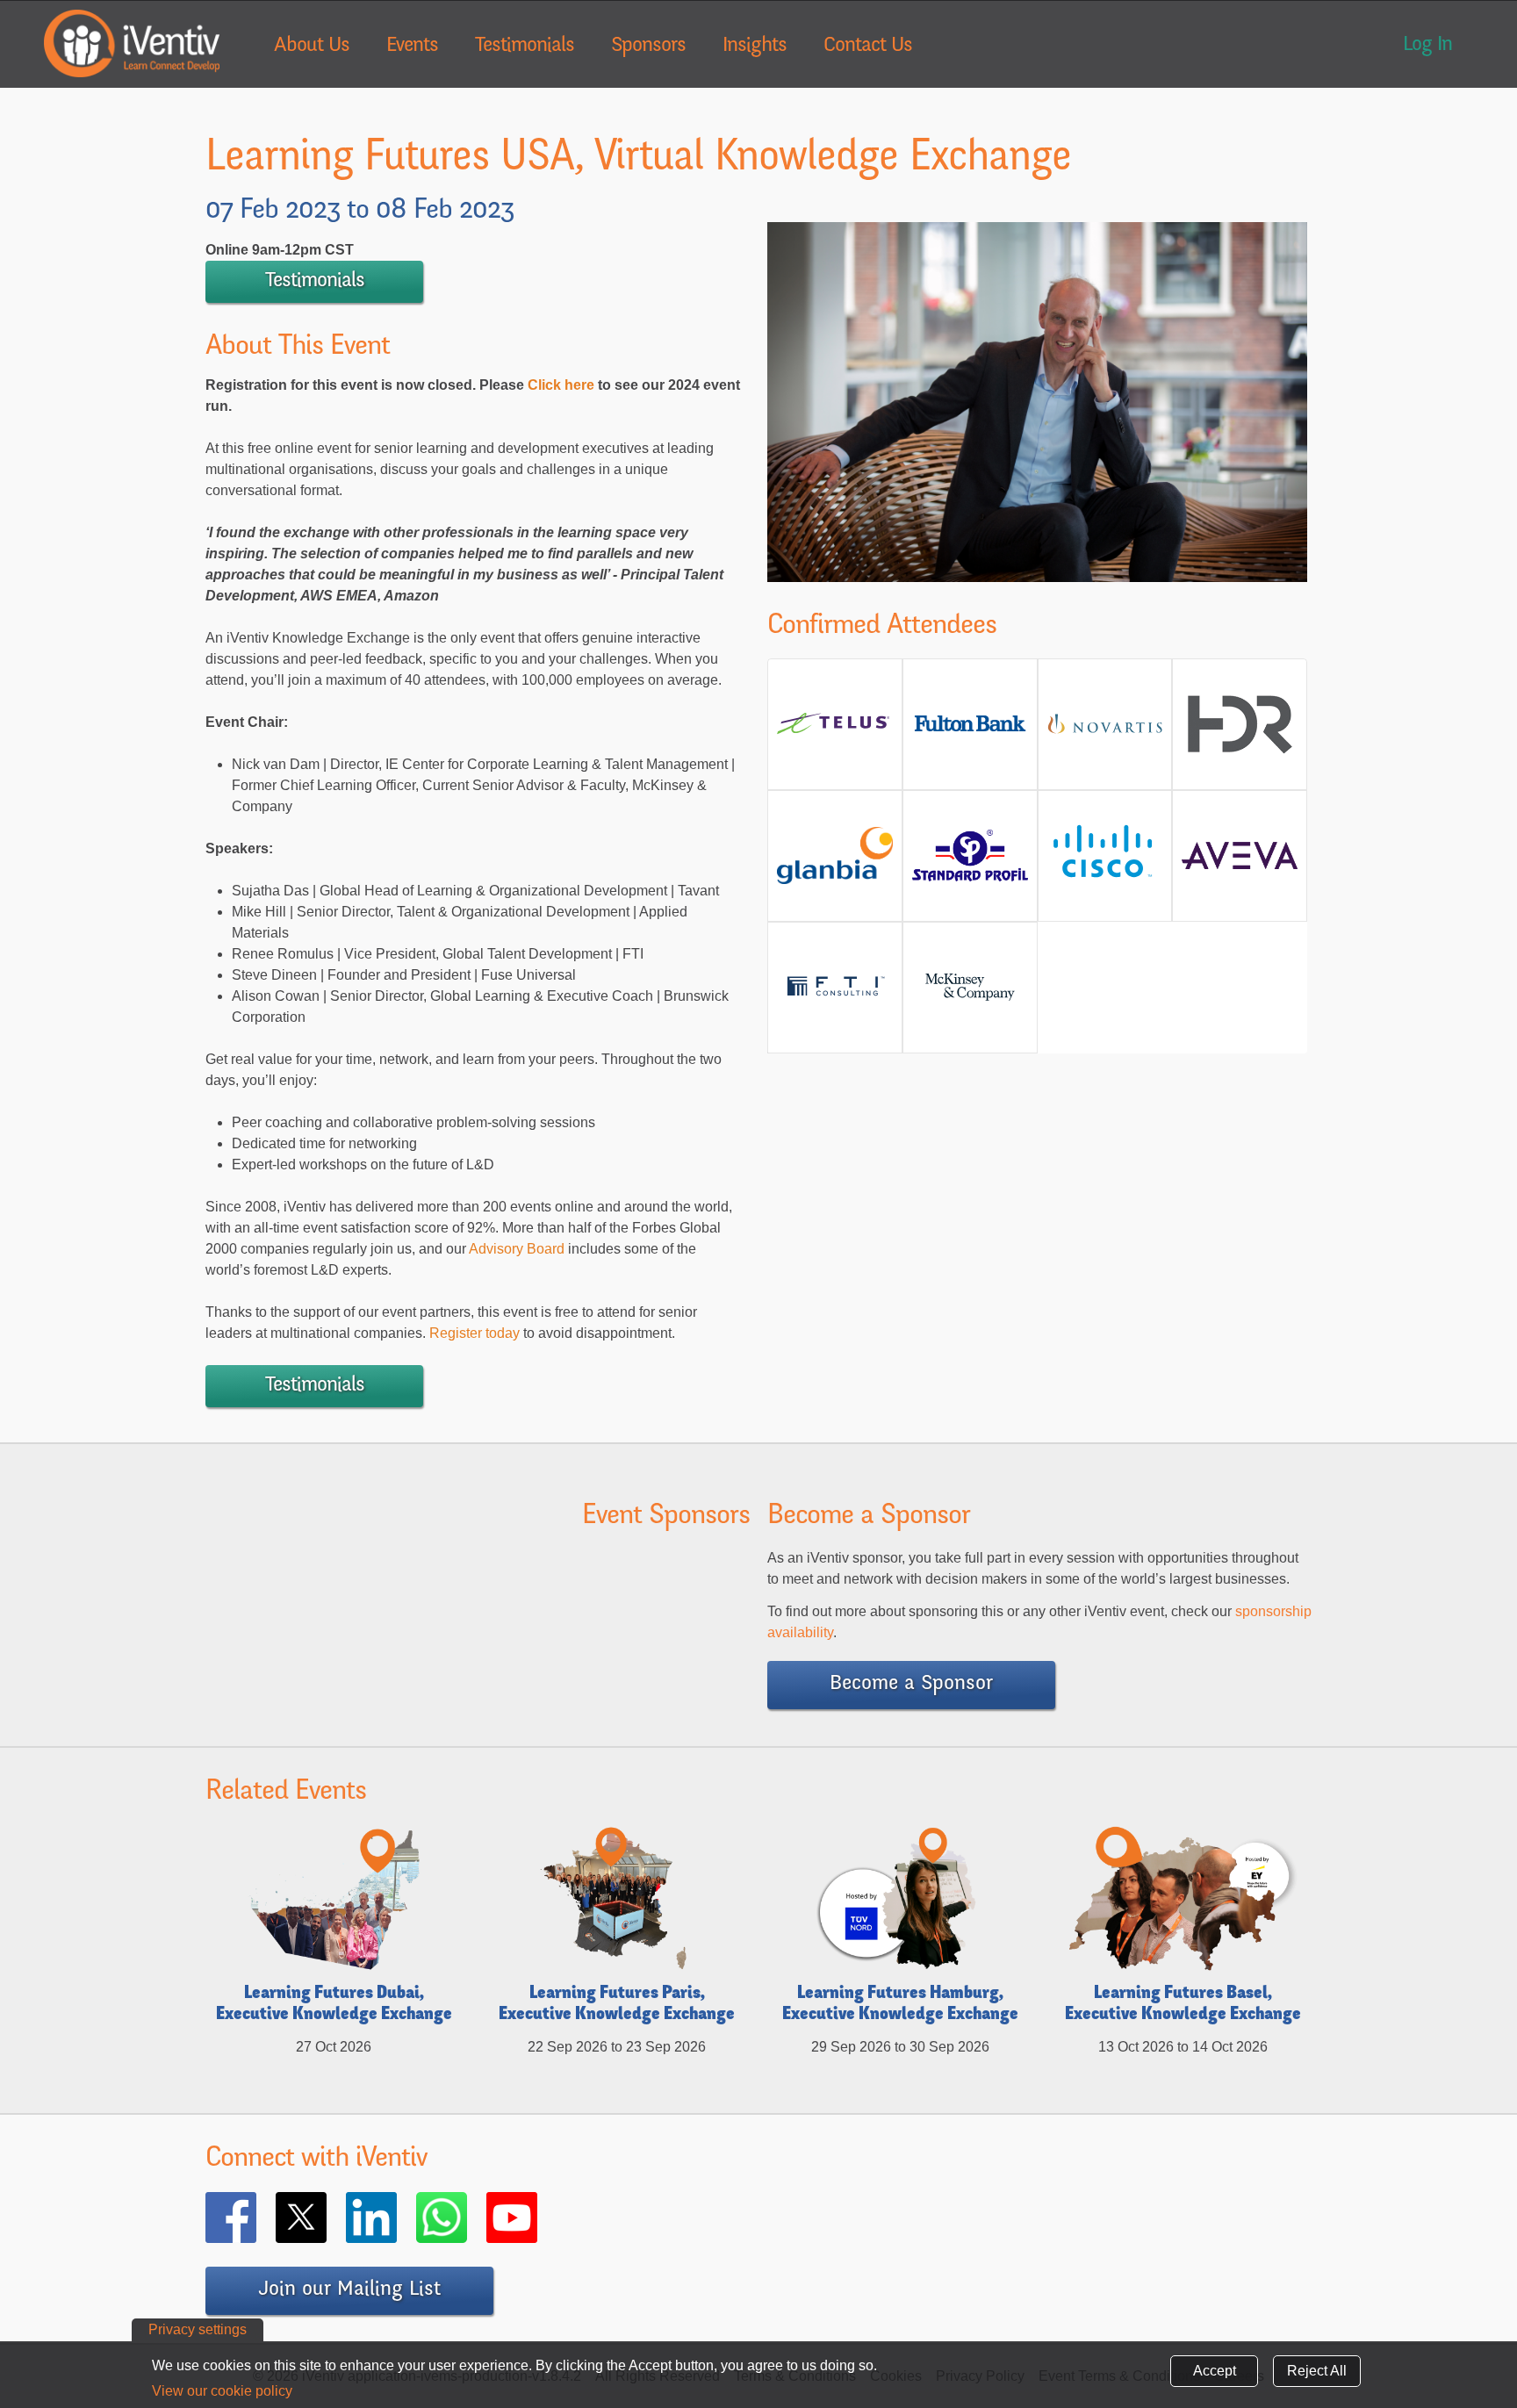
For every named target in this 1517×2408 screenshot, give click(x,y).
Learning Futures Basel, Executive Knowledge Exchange (1183, 2005)
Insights (755, 47)
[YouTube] (537, 2218)
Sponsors (648, 47)
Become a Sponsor (911, 1685)
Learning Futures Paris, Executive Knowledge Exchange (617, 2005)
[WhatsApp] (467, 2218)
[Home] (132, 43)
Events (412, 47)
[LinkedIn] (397, 2218)
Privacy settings (198, 2329)
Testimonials (525, 47)
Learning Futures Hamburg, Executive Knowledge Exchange (900, 2005)
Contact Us (868, 47)
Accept (1215, 2371)
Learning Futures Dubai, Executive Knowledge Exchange (334, 2005)
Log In (1427, 46)
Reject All (1317, 2371)
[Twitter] (327, 2218)
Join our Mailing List (349, 2290)
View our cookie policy (222, 2391)
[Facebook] (256, 2218)
